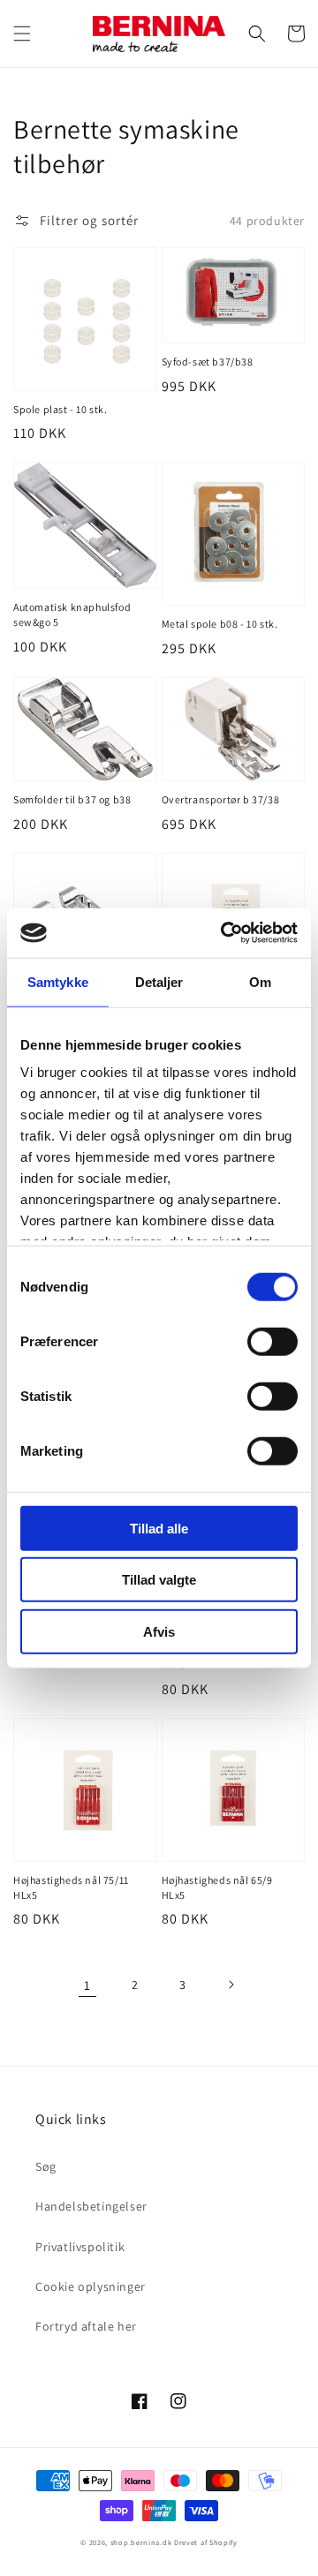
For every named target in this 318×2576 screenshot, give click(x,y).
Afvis (159, 1631)
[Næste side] (231, 1985)
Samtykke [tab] (58, 981)
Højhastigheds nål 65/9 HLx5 (217, 1887)
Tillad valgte (159, 1580)
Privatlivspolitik (80, 2247)
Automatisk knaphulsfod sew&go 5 (72, 614)
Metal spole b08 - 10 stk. (220, 624)
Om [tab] (260, 981)
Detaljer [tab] (159, 981)
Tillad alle (159, 1528)
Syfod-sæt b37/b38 (208, 362)
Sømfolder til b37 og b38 (72, 799)
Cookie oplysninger (91, 2286)
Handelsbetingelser (91, 2206)
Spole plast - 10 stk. (61, 409)
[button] (22, 34)
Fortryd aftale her (86, 2326)
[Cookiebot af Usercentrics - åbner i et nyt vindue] (224, 933)
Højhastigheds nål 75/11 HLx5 (71, 1887)
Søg (46, 2166)
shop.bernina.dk (141, 2542)
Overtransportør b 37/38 (221, 799)
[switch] (273, 1341)
